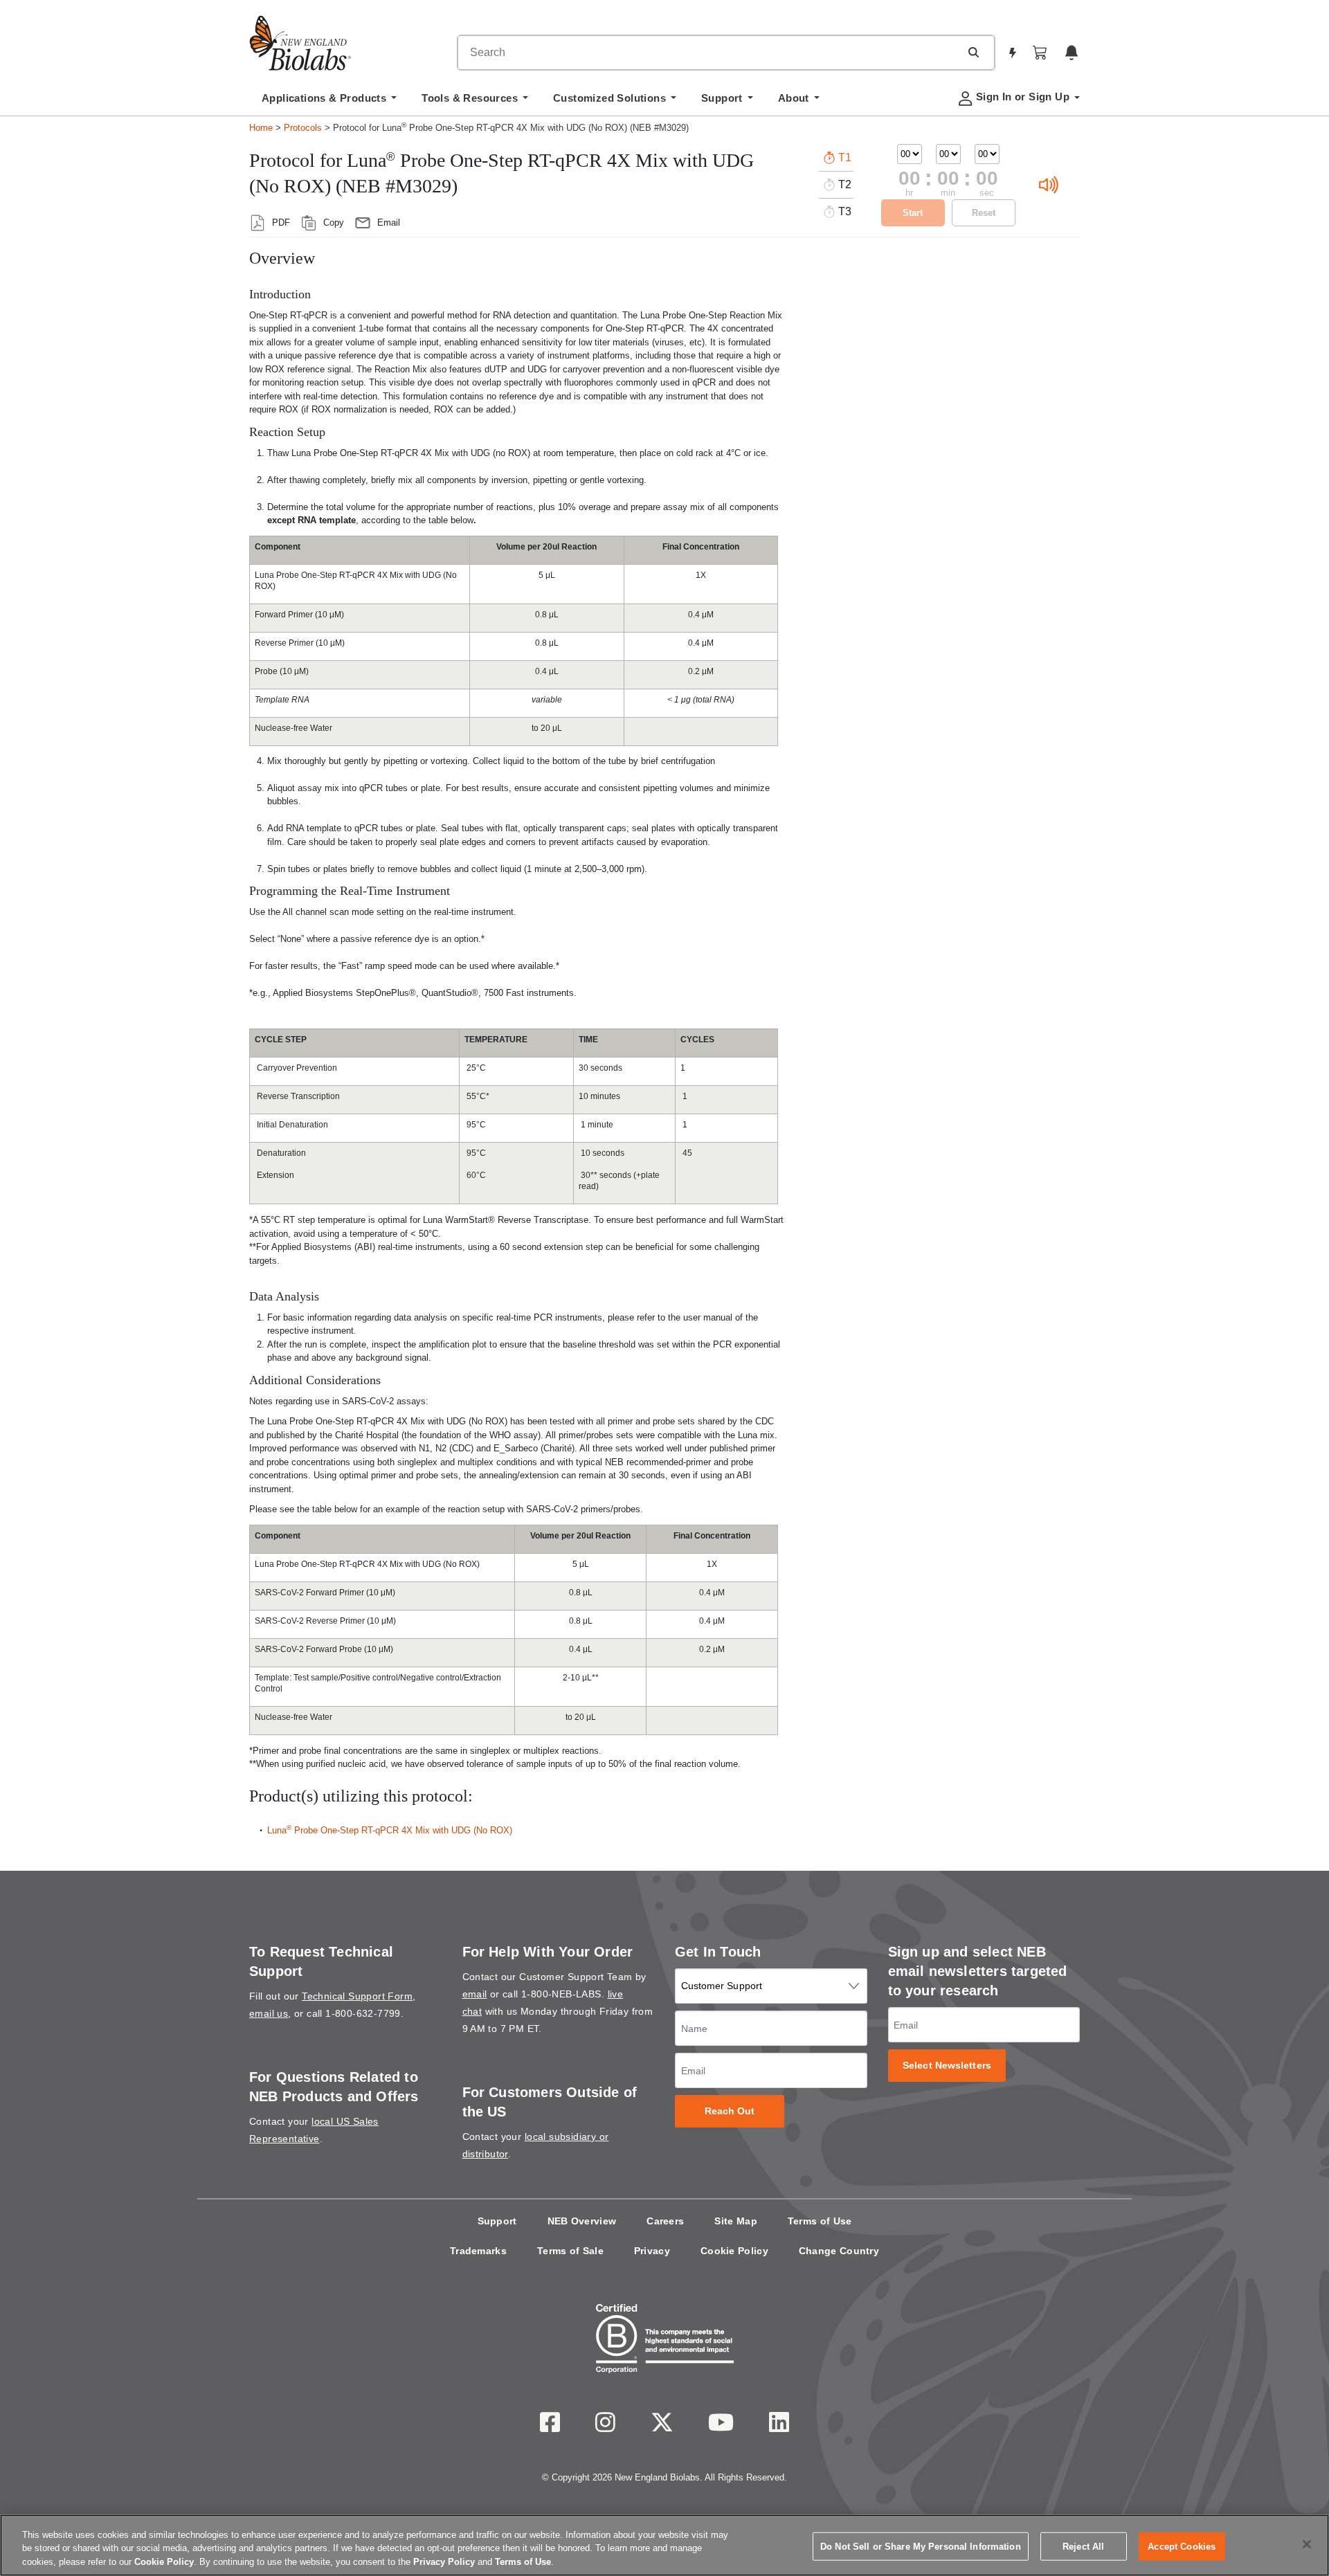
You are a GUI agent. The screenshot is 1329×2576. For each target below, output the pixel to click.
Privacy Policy (444, 2562)
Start (913, 213)
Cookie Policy (734, 2251)
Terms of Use (820, 2221)
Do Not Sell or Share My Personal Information (921, 2546)
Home (261, 128)
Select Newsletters (947, 2066)
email (475, 1994)
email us (269, 2013)
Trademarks (478, 2251)
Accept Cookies (1182, 2546)
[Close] (1307, 2544)
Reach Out (730, 2111)
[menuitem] (329, 102)
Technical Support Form (357, 1996)
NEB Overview (582, 2221)
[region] (664, 2545)
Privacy (652, 2251)
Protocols (303, 128)
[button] (973, 52)
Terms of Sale (570, 2251)
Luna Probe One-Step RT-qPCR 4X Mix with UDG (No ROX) (390, 1830)
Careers (665, 2221)
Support (497, 2221)
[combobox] (709, 53)
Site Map (735, 2221)
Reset (984, 213)
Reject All (1083, 2546)
